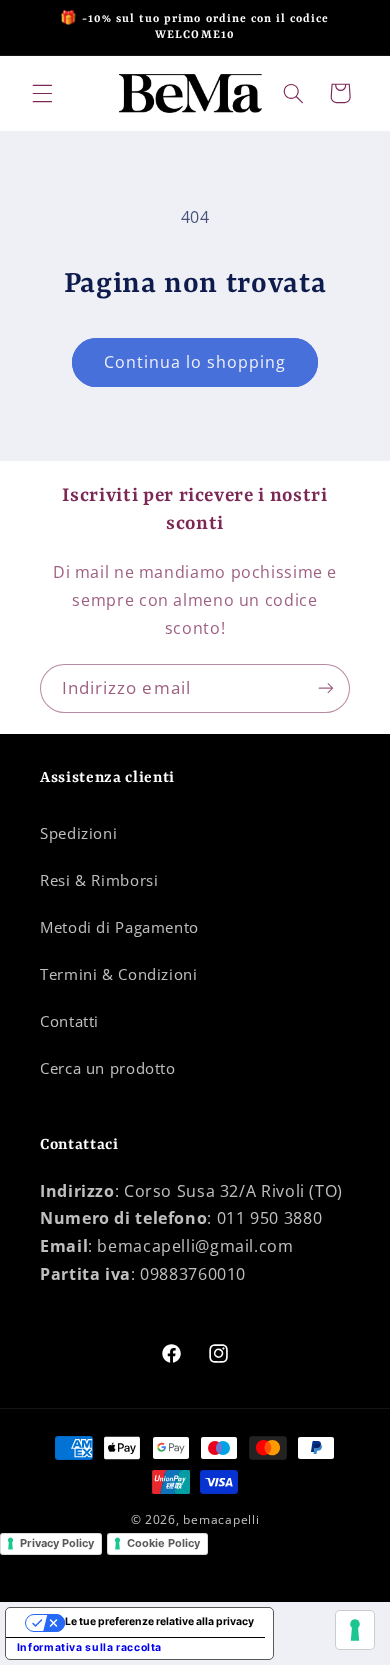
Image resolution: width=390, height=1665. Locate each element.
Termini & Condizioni (119, 974)
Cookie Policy (163, 1543)
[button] (42, 93)
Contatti (69, 1021)
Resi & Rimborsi (99, 880)
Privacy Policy (57, 1543)
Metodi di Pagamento (119, 927)
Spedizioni (78, 833)
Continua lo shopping (195, 362)
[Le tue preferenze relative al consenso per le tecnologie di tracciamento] (355, 1630)
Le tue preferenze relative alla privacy (159, 1621)
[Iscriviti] (326, 688)
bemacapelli (221, 1519)
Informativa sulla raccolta (89, 1647)
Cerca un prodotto (108, 1068)
